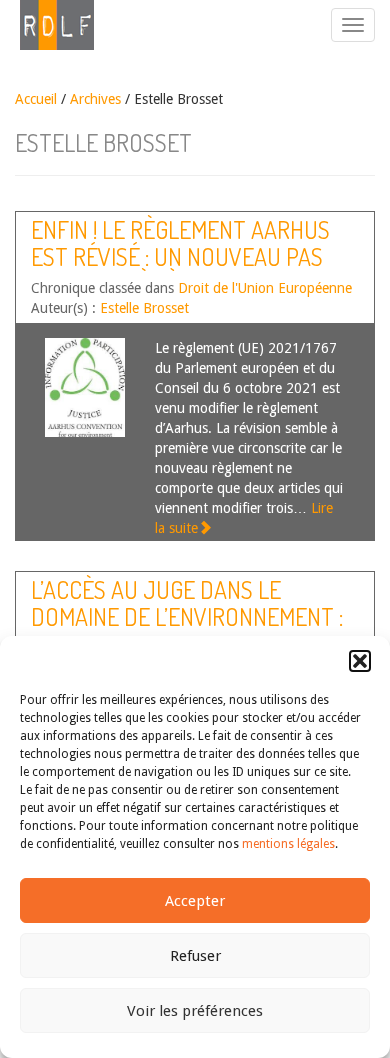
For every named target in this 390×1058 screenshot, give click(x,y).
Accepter (195, 901)
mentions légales (288, 844)
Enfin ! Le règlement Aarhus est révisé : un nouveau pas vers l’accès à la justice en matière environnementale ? (183, 269)
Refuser (195, 956)
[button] (360, 661)
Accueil (36, 99)
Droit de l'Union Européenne (265, 288)
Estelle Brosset (144, 308)
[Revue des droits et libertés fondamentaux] (47, 25)
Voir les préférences (195, 1011)
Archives (95, 99)
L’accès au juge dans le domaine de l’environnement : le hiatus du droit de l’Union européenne (187, 629)
